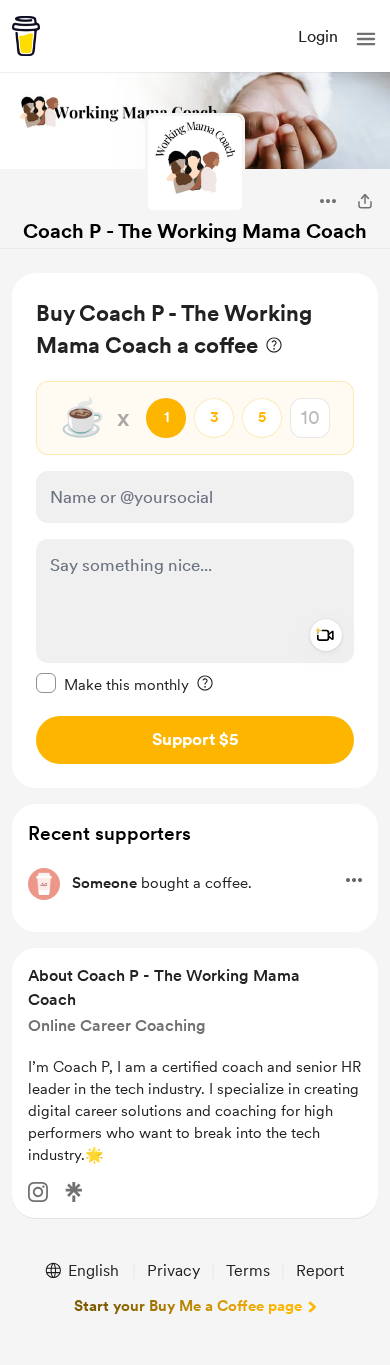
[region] (195, 530)
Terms (248, 1270)
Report (320, 1270)
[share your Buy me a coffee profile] (365, 201)
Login (318, 36)
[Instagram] (38, 1192)
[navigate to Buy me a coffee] (26, 36)
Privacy (173, 1270)
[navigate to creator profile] (195, 163)
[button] (366, 39)
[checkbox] (112, 684)
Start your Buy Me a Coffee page (188, 1306)
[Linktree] (74, 1192)
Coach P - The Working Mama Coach (195, 231)
